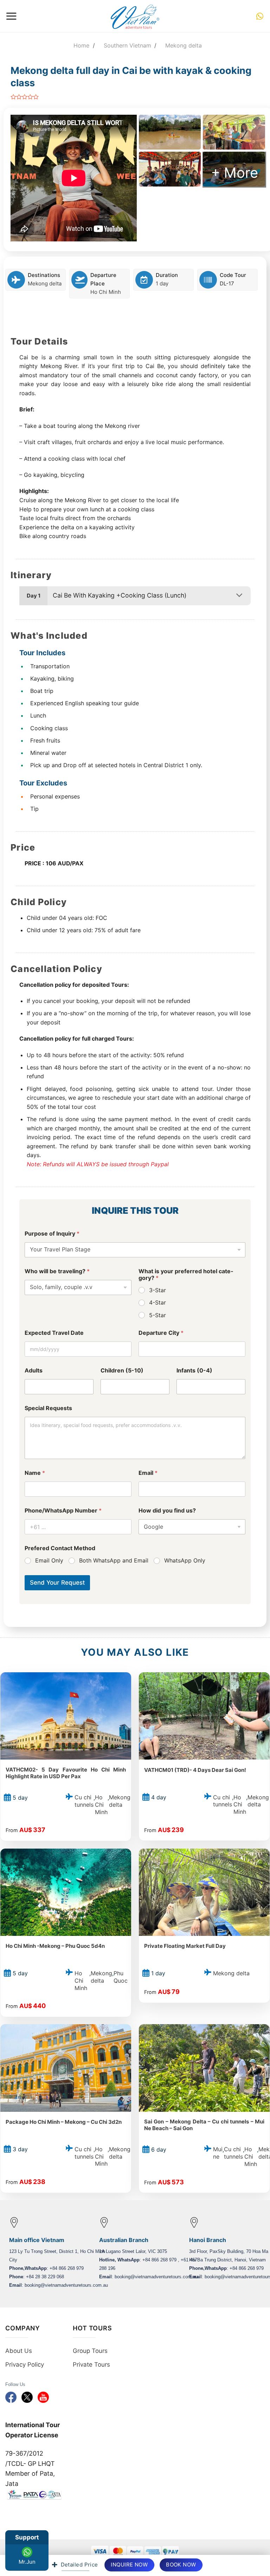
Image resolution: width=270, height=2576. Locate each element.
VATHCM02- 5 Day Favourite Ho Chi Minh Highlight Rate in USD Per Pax (66, 1773)
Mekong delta (184, 45)
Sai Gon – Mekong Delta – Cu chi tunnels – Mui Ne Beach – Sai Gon (204, 2125)
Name (35, 1473)
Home (81, 45)
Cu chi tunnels (84, 1801)
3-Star (157, 1290)
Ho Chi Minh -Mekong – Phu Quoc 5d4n (55, 1946)
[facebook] (11, 2396)
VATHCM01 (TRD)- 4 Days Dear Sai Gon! (195, 1770)
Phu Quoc (121, 1977)
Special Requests (48, 1408)
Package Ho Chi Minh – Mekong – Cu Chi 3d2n (64, 2122)
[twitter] (27, 2396)
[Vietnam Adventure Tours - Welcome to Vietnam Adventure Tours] (135, 16)
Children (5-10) (122, 1371)
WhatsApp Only (185, 1560)
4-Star (157, 1302)
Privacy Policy (25, 2365)
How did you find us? (167, 1511)
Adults (34, 1371)
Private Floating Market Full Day (185, 1946)
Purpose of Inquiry (52, 1234)
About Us (19, 2351)
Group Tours (90, 2351)
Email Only (49, 1560)
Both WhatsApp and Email (114, 1560)
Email (148, 1473)
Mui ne (218, 2153)
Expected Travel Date (54, 1333)
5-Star (157, 1315)
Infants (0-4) (194, 1371)
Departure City (161, 1333)
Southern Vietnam (127, 45)
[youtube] (43, 2396)
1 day (162, 283)
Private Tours (91, 2365)
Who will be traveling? (57, 1271)
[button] (11, 16)
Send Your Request (57, 1583)
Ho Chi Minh (106, 292)
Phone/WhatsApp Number (63, 1511)
